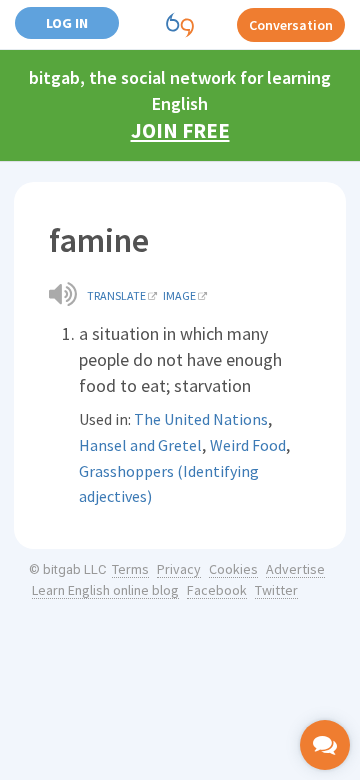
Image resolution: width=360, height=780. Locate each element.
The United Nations (201, 419)
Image (179, 295)
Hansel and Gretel (140, 445)
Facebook (217, 590)
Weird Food (248, 445)
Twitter (276, 590)
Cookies (233, 569)
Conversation (291, 25)
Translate (116, 295)
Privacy (179, 569)
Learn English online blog (105, 590)
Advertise (295, 569)
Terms (130, 569)
